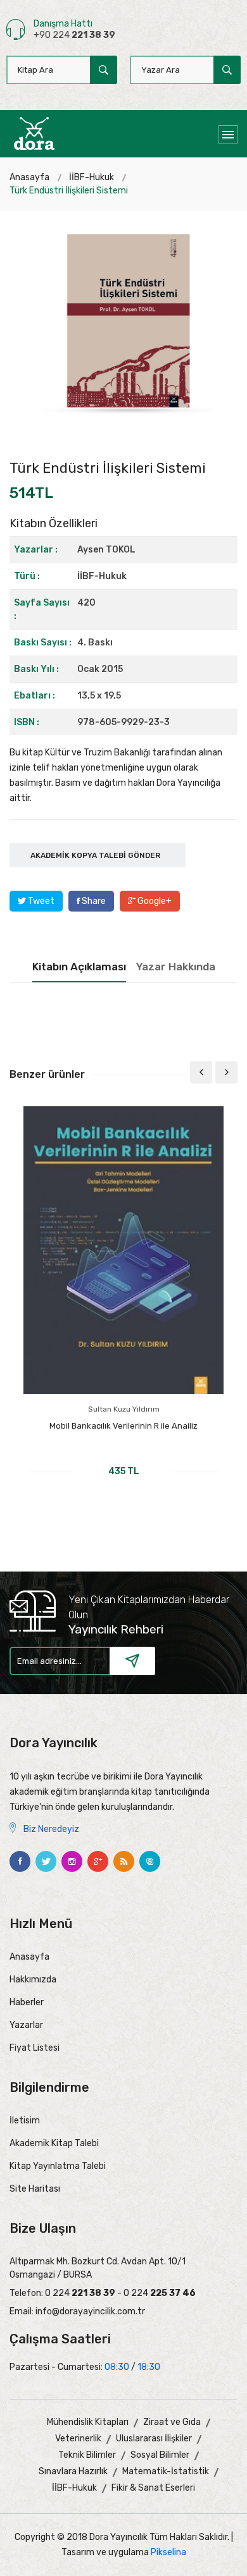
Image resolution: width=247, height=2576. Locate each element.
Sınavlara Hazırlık (73, 2471)
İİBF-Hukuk (92, 177)
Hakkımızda (33, 1980)
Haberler (27, 2002)
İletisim (25, 2121)
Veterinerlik (78, 2439)
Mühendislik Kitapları (88, 2422)
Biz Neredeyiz (50, 1829)
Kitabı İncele (124, 1492)
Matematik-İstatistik (166, 2471)
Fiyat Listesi (35, 2048)
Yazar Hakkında (176, 967)
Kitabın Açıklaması (79, 967)
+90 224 (74, 35)
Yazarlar (26, 2025)
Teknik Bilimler (87, 2455)
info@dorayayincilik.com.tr (90, 2311)
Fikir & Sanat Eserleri (153, 2488)
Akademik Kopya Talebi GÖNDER (95, 855)
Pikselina (168, 2552)
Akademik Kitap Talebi (54, 2143)
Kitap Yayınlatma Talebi (58, 2166)
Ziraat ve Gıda (172, 2422)
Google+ (154, 901)
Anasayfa (29, 177)
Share (93, 901)
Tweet (40, 901)
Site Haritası (35, 2189)
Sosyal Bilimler (160, 2455)
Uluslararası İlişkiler (154, 2439)
